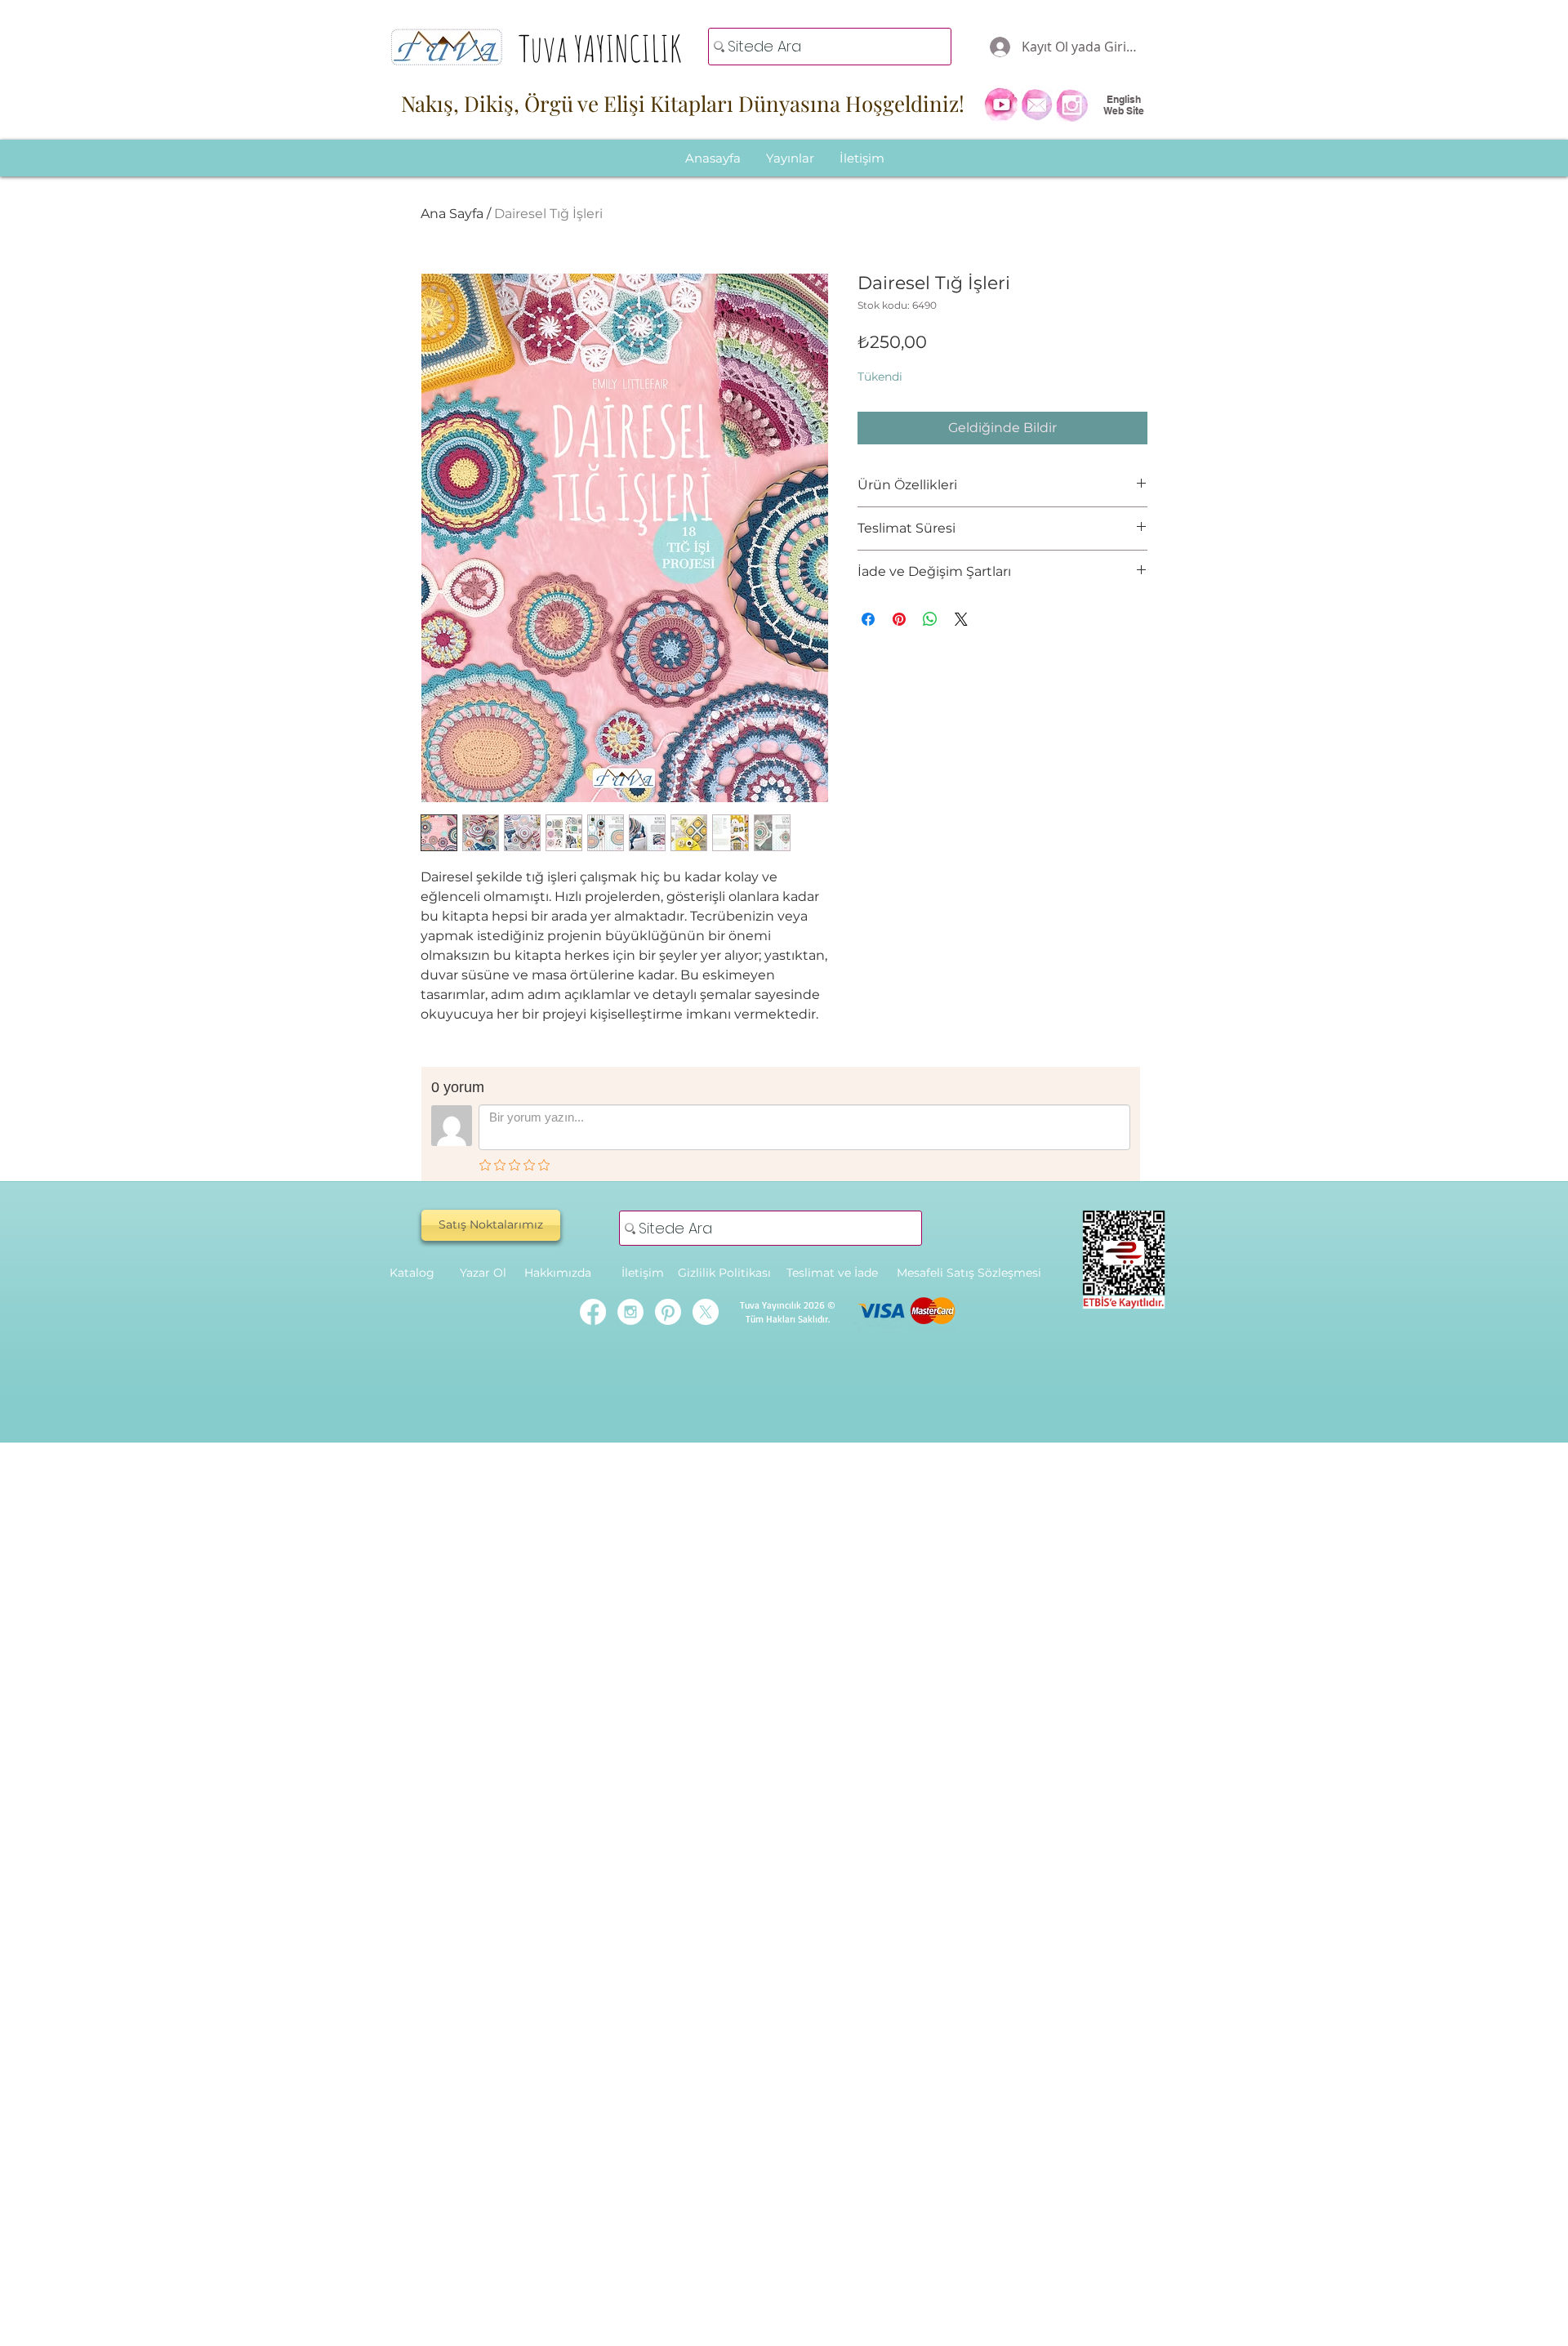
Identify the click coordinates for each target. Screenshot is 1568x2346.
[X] (706, 1312)
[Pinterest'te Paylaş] (899, 619)
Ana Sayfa (452, 214)
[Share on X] (961, 619)
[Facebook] (593, 1312)
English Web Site (1124, 105)
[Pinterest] (668, 1312)
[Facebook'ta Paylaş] (868, 619)
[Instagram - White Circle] (630, 1312)
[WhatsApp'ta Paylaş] (930, 619)
